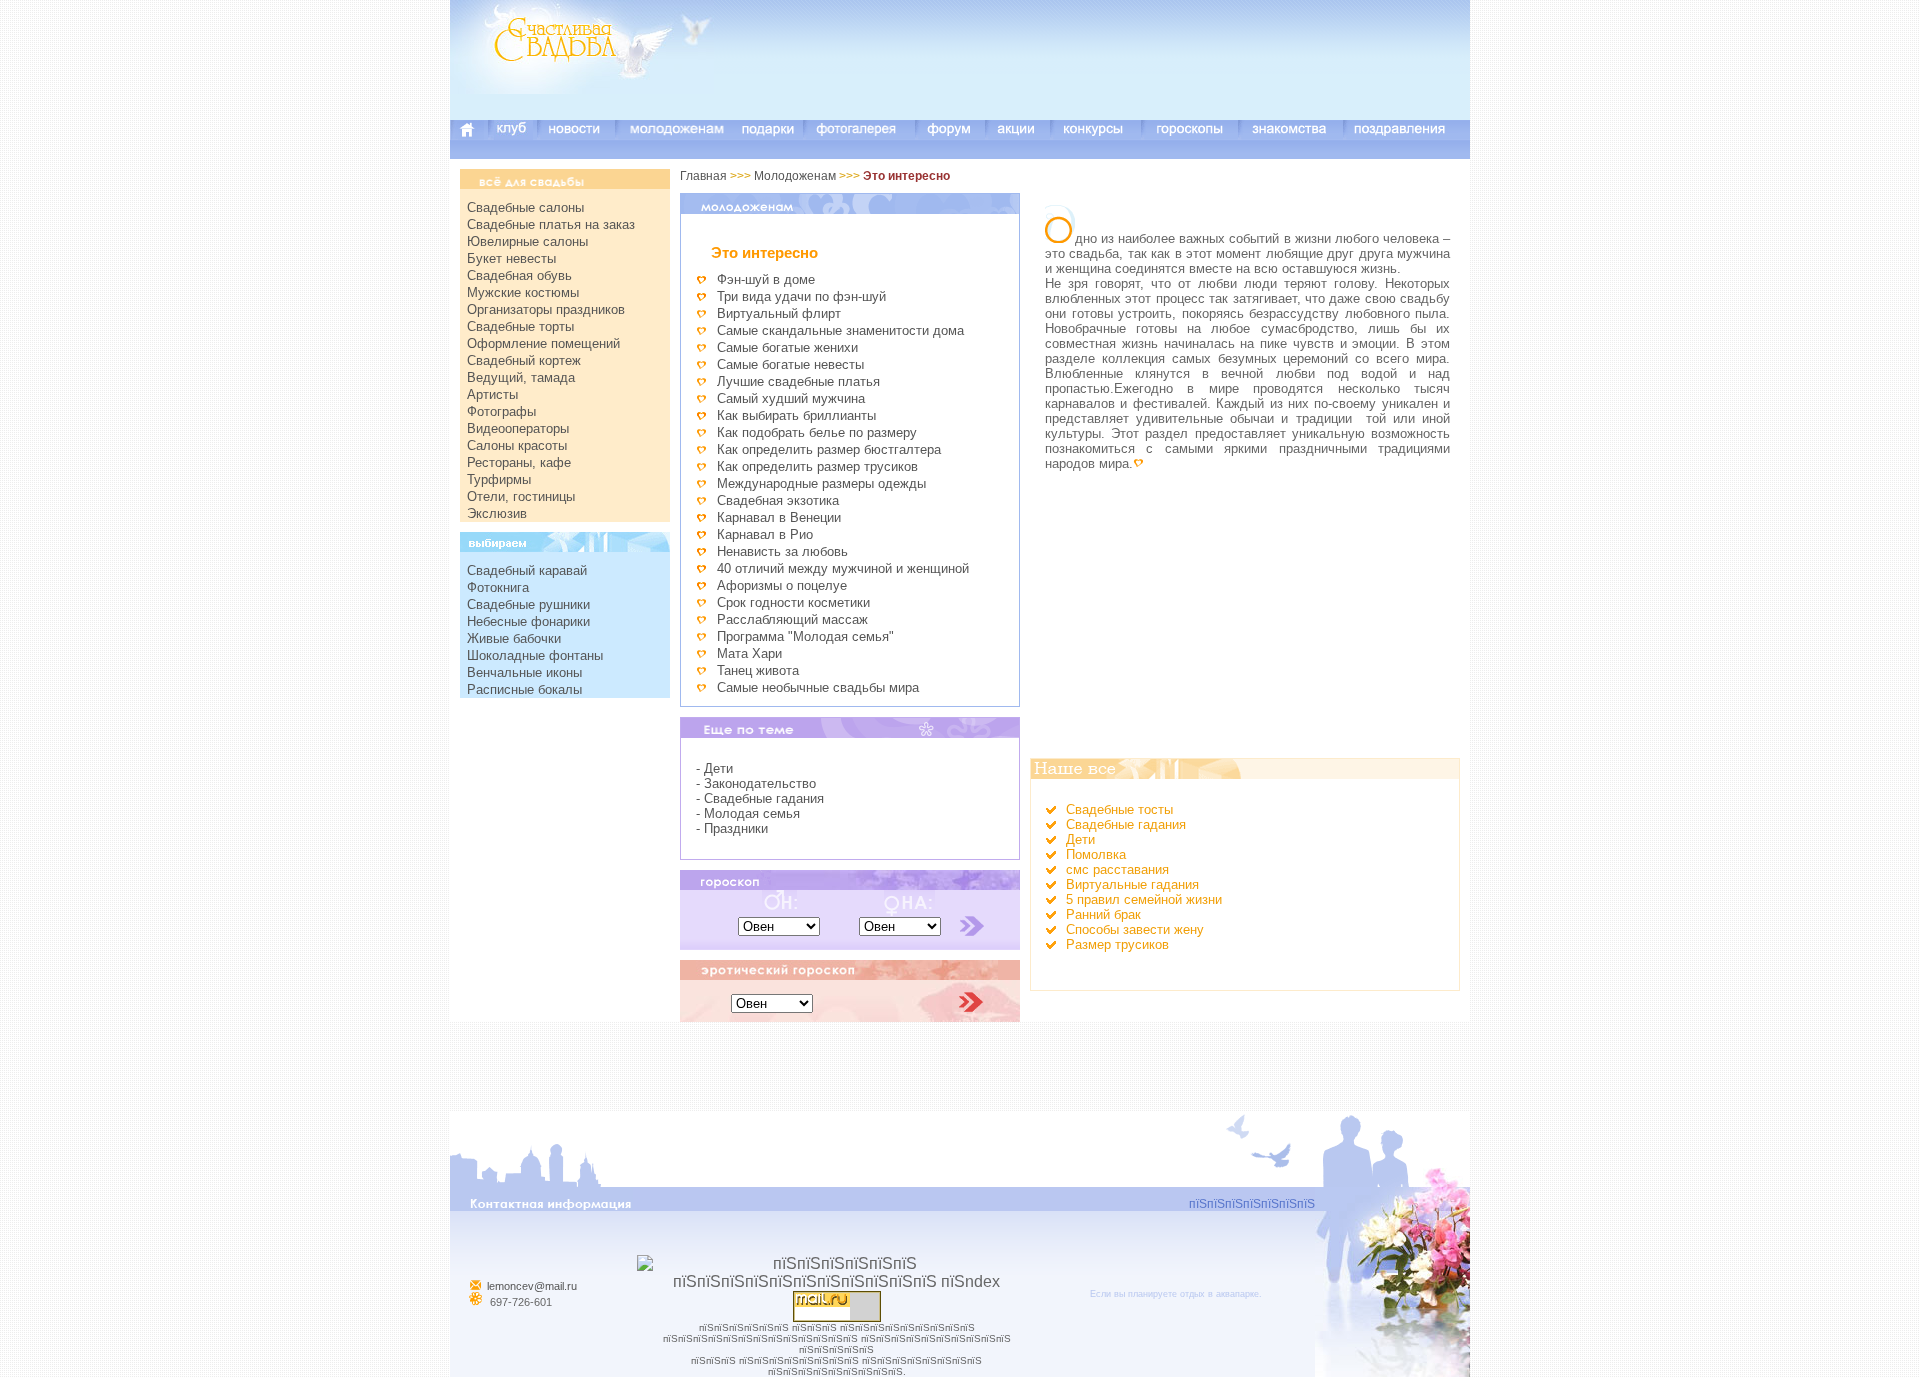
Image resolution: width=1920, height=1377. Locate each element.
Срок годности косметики (793, 602)
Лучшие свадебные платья (798, 381)
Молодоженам (795, 176)
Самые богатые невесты (790, 364)
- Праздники (732, 828)
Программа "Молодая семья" (805, 636)
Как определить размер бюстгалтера (829, 449)
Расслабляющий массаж (792, 619)
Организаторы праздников (546, 309)
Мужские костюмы (523, 292)
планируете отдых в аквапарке (1193, 1294)
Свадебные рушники (528, 604)
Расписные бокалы (524, 689)
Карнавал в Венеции (779, 517)
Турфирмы (499, 479)
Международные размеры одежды (821, 483)
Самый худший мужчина (791, 398)
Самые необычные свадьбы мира (818, 687)
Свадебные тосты (1119, 809)
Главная (703, 176)
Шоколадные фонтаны (535, 655)
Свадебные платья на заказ (551, 224)
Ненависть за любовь (782, 551)
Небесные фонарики (528, 621)
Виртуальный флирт (779, 313)
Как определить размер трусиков (817, 466)
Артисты (492, 394)
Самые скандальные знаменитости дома (840, 330)
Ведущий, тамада (521, 377)
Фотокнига (498, 587)
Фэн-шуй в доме (766, 279)
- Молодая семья (748, 813)
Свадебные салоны (525, 207)
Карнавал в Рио (765, 534)
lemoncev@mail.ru (532, 1286)
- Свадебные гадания (760, 798)
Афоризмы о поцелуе (782, 585)
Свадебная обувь (519, 275)
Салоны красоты (517, 445)
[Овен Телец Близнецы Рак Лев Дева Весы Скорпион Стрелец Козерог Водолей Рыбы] (779, 925)
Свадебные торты (520, 326)
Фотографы (501, 411)
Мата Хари (749, 653)
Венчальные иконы (524, 672)
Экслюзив (497, 513)
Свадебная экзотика (778, 500)
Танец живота (758, 670)
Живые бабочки (514, 638)
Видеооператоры (518, 428)
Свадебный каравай (527, 570)
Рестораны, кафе (519, 462)
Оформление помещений (543, 343)
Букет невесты (511, 258)
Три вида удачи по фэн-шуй (801, 296)
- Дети (714, 768)
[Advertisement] (1106, 75)
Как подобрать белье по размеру (817, 432)
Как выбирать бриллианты (796, 415)
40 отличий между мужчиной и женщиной (843, 568)
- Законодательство (756, 783)
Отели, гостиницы (521, 496)
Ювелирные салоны (527, 241)
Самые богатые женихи (787, 347)
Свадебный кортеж (524, 360)
